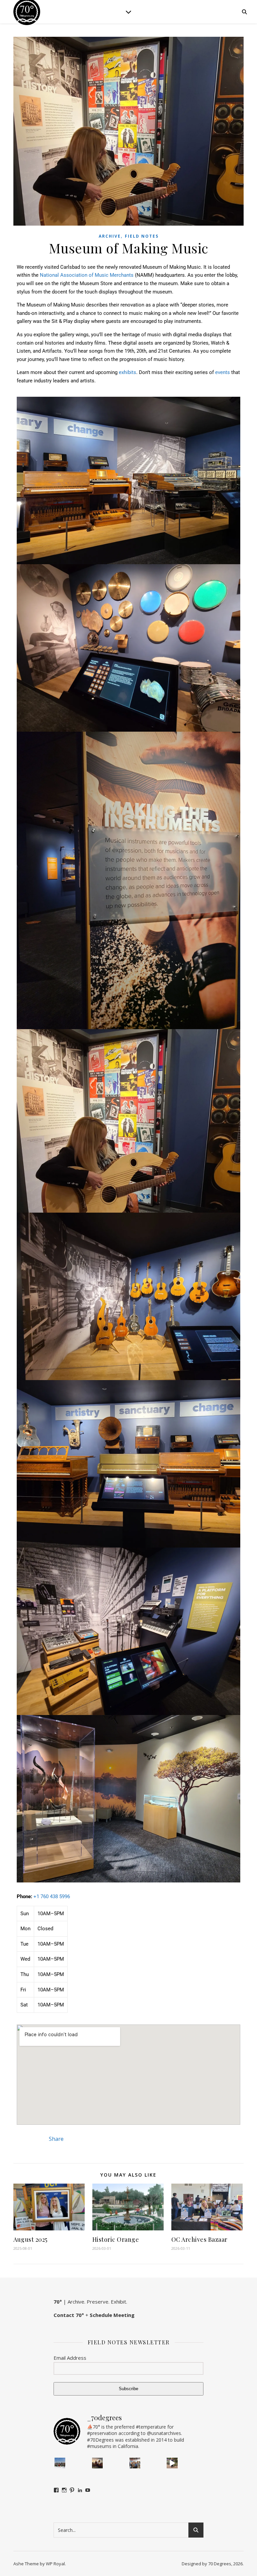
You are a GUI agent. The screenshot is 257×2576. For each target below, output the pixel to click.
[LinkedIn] (80, 2490)
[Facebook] (56, 2490)
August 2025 (30, 2239)
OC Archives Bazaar (199, 2239)
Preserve (98, 2302)
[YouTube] (88, 2490)
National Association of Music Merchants (87, 275)
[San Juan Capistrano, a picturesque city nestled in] (172, 2463)
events (223, 372)
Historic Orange (116, 2239)
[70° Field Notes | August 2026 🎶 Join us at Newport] (60, 2463)
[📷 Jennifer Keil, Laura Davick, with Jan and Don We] (135, 2463)
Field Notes (142, 236)
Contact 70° (69, 2315)
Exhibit (118, 2302)
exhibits (127, 372)
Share (56, 2139)
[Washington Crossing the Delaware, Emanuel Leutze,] (97, 2463)
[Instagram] (64, 2490)
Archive (110, 236)
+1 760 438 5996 (52, 1896)
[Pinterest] (72, 2490)
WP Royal (55, 2564)
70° (58, 2302)
